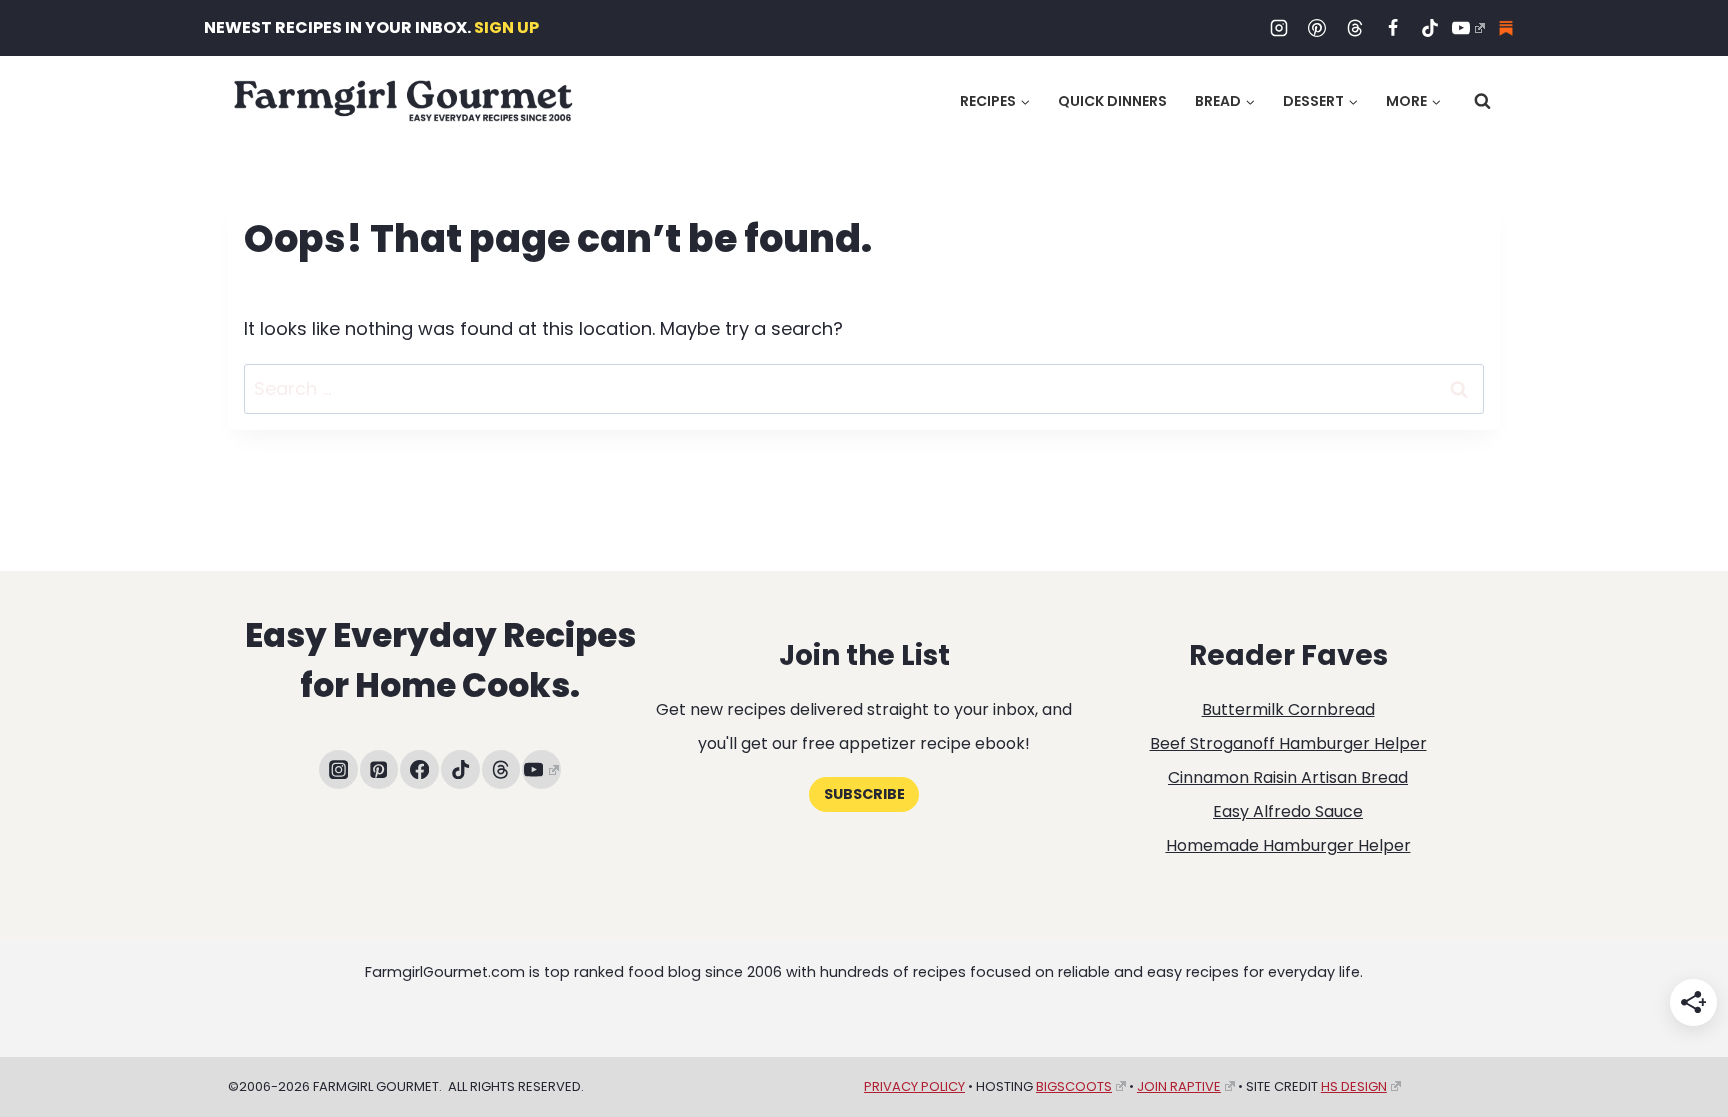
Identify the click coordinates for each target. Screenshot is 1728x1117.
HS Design (1354, 1086)
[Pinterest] (1317, 28)
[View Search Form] (1482, 101)
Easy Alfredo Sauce (1288, 811)
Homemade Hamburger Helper (1288, 845)
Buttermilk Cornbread (1288, 709)
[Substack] (1506, 28)
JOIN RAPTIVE (1179, 1086)
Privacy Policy (914, 1086)
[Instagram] (1279, 28)
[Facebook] (1393, 28)
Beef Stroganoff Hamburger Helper (1288, 743)
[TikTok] (1430, 28)
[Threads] (1355, 28)
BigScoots (1074, 1086)
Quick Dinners (1112, 101)
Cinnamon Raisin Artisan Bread (1288, 777)
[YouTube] (1468, 28)
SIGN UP (506, 27)
